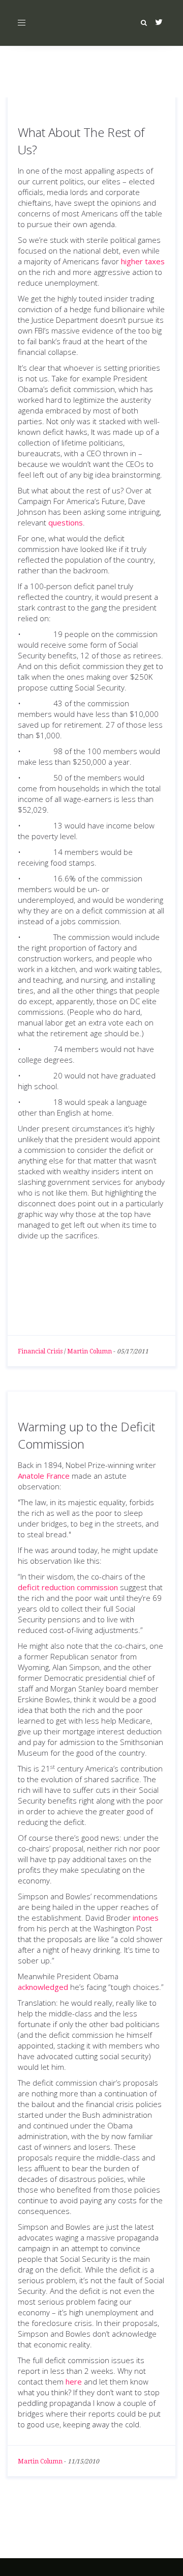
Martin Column (89, 1351)
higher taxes (143, 261)
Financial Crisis (40, 1351)
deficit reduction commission (68, 1587)
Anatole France (44, 1476)
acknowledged (43, 1987)
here (74, 2381)
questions (66, 522)
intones (146, 1918)
